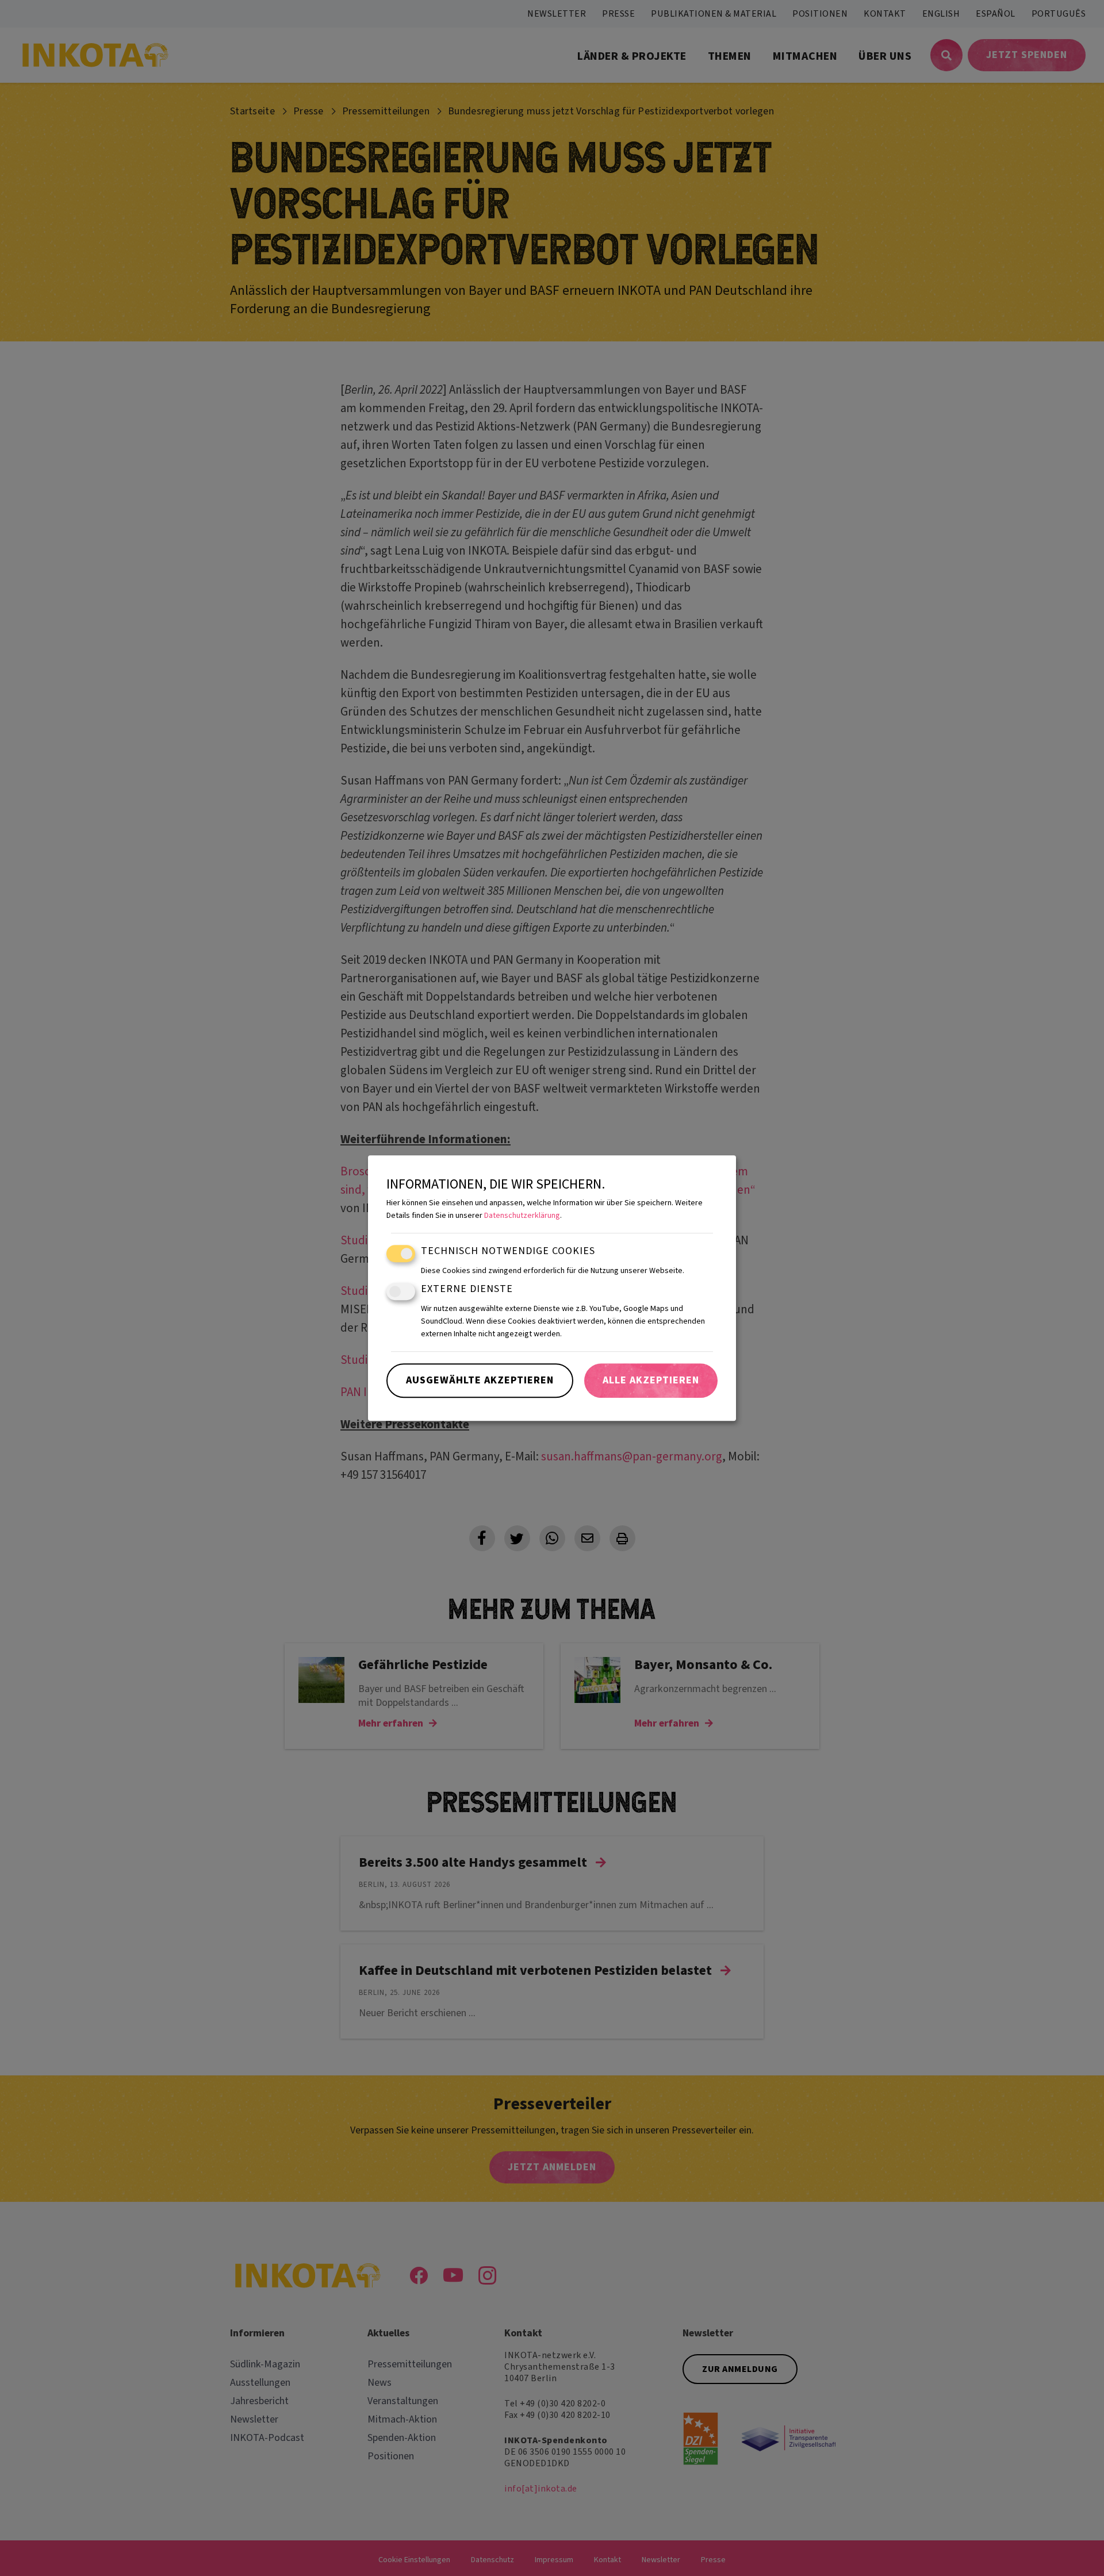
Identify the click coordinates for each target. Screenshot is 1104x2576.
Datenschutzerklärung (522, 1216)
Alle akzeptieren (651, 1380)
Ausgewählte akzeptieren (480, 1380)
